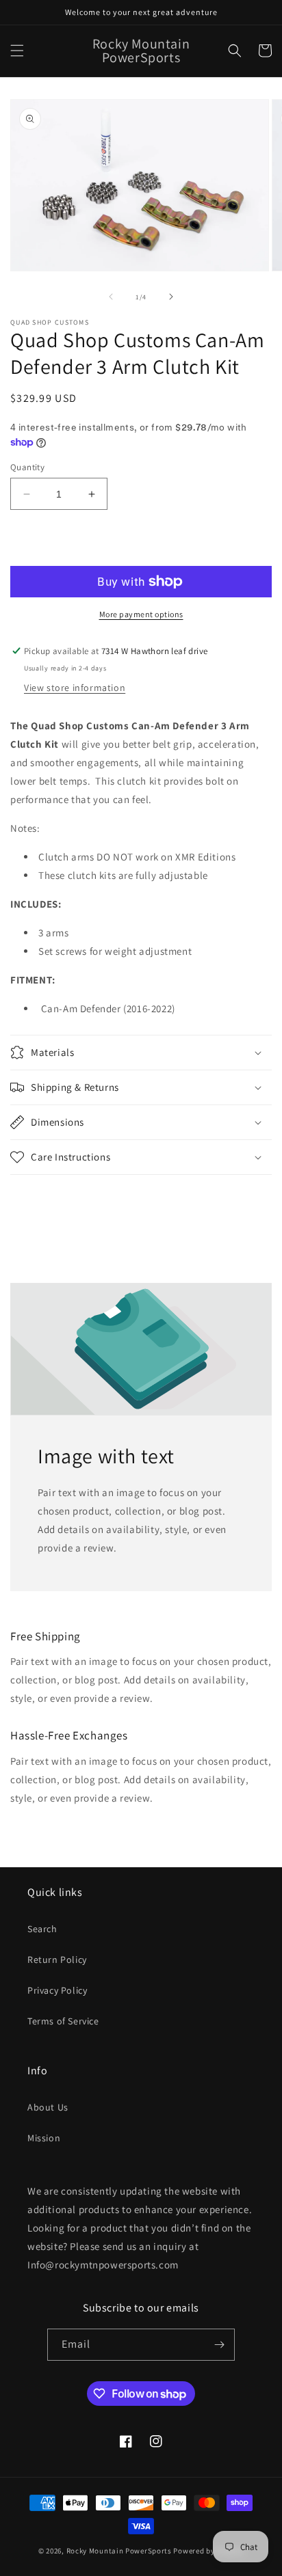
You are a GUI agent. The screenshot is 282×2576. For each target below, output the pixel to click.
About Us (48, 2107)
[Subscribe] (219, 2345)
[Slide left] (111, 297)
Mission (44, 2138)
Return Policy (57, 1960)
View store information (75, 688)
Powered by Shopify (208, 2551)
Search (42, 1929)
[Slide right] (171, 297)
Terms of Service (63, 2021)
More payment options (141, 614)
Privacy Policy (57, 1990)
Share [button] (39, 1199)
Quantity (27, 467)
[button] (17, 51)
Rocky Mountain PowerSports (120, 2551)
